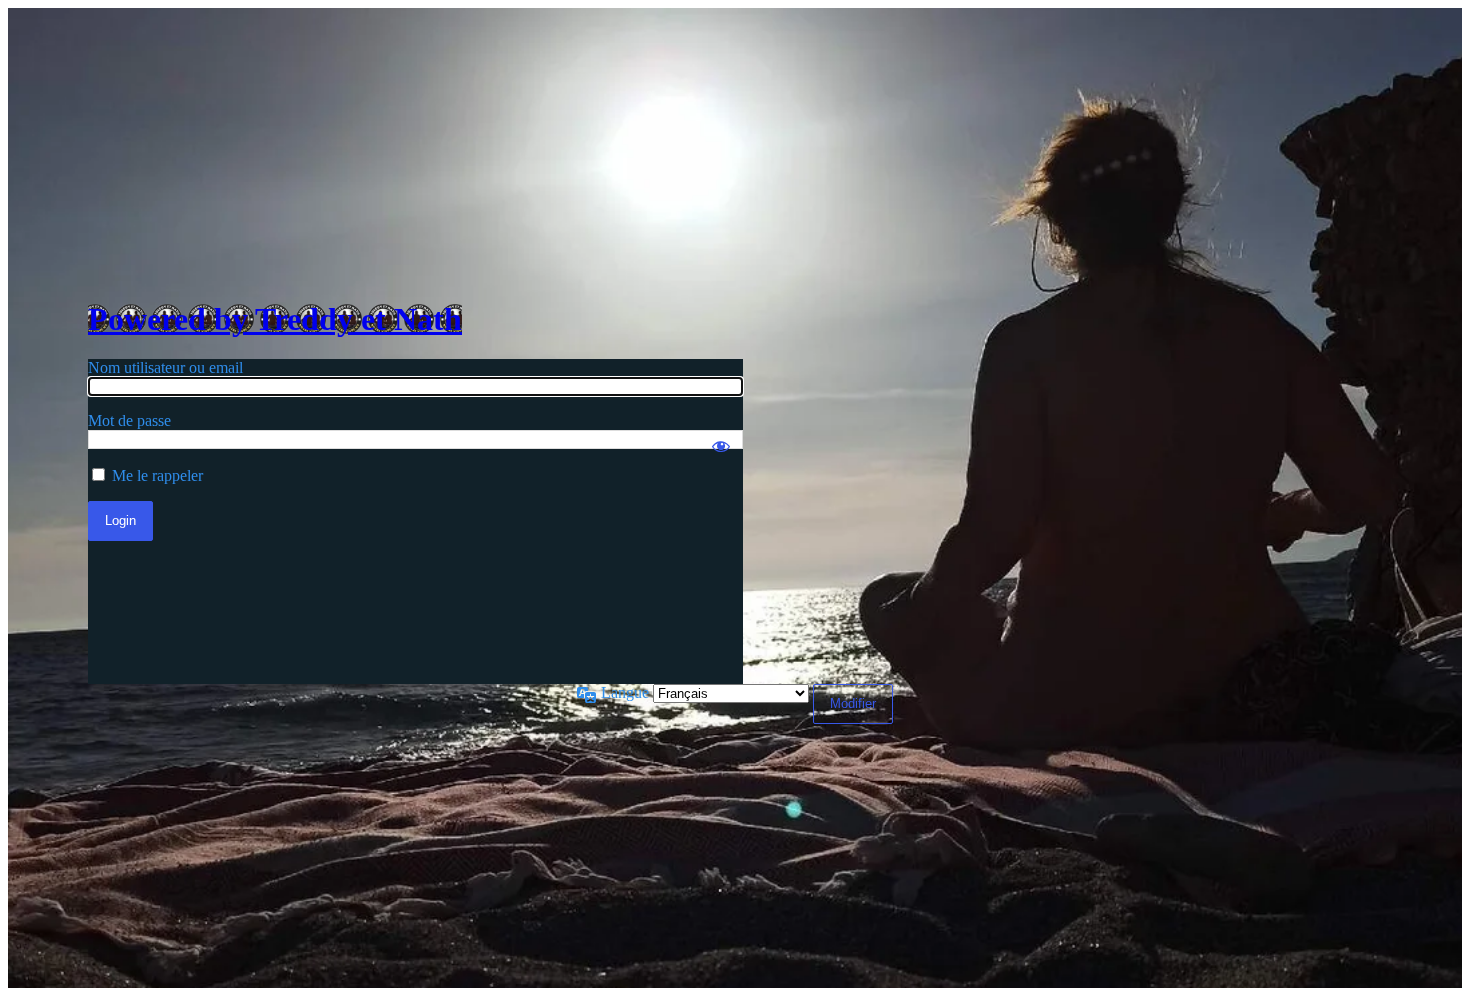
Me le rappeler (157, 475)
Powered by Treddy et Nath (275, 319)
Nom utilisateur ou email (165, 367)
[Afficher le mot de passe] (721, 437)
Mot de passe (129, 420)
